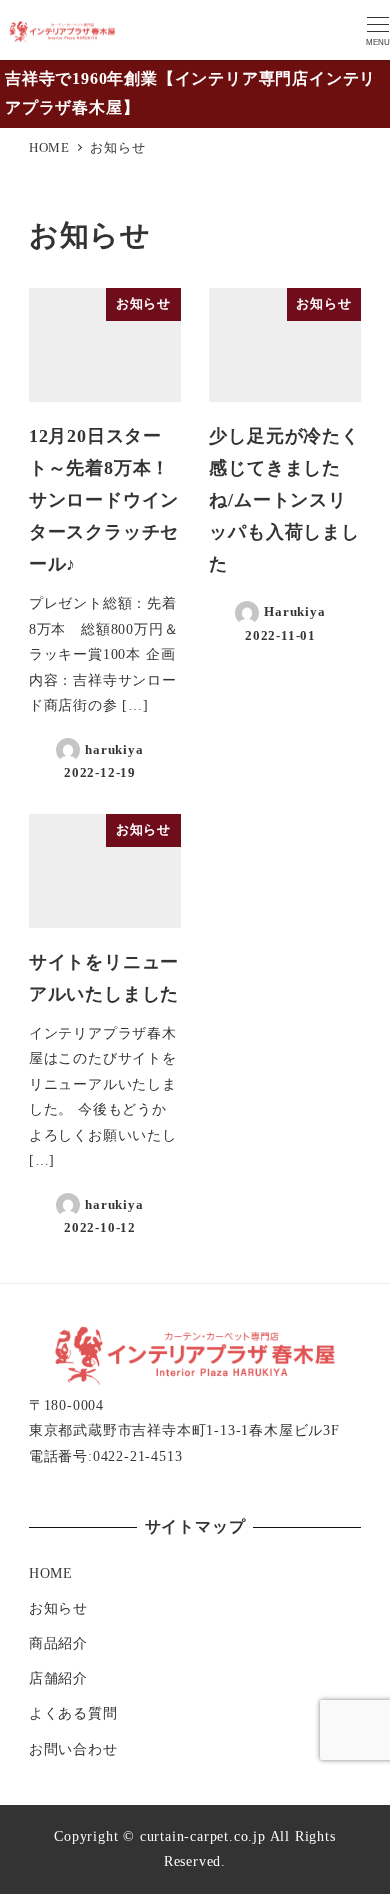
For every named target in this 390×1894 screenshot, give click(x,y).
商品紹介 (58, 1643)
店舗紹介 (58, 1678)
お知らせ (58, 1608)
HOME (51, 1573)
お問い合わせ (73, 1749)
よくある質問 (73, 1713)
